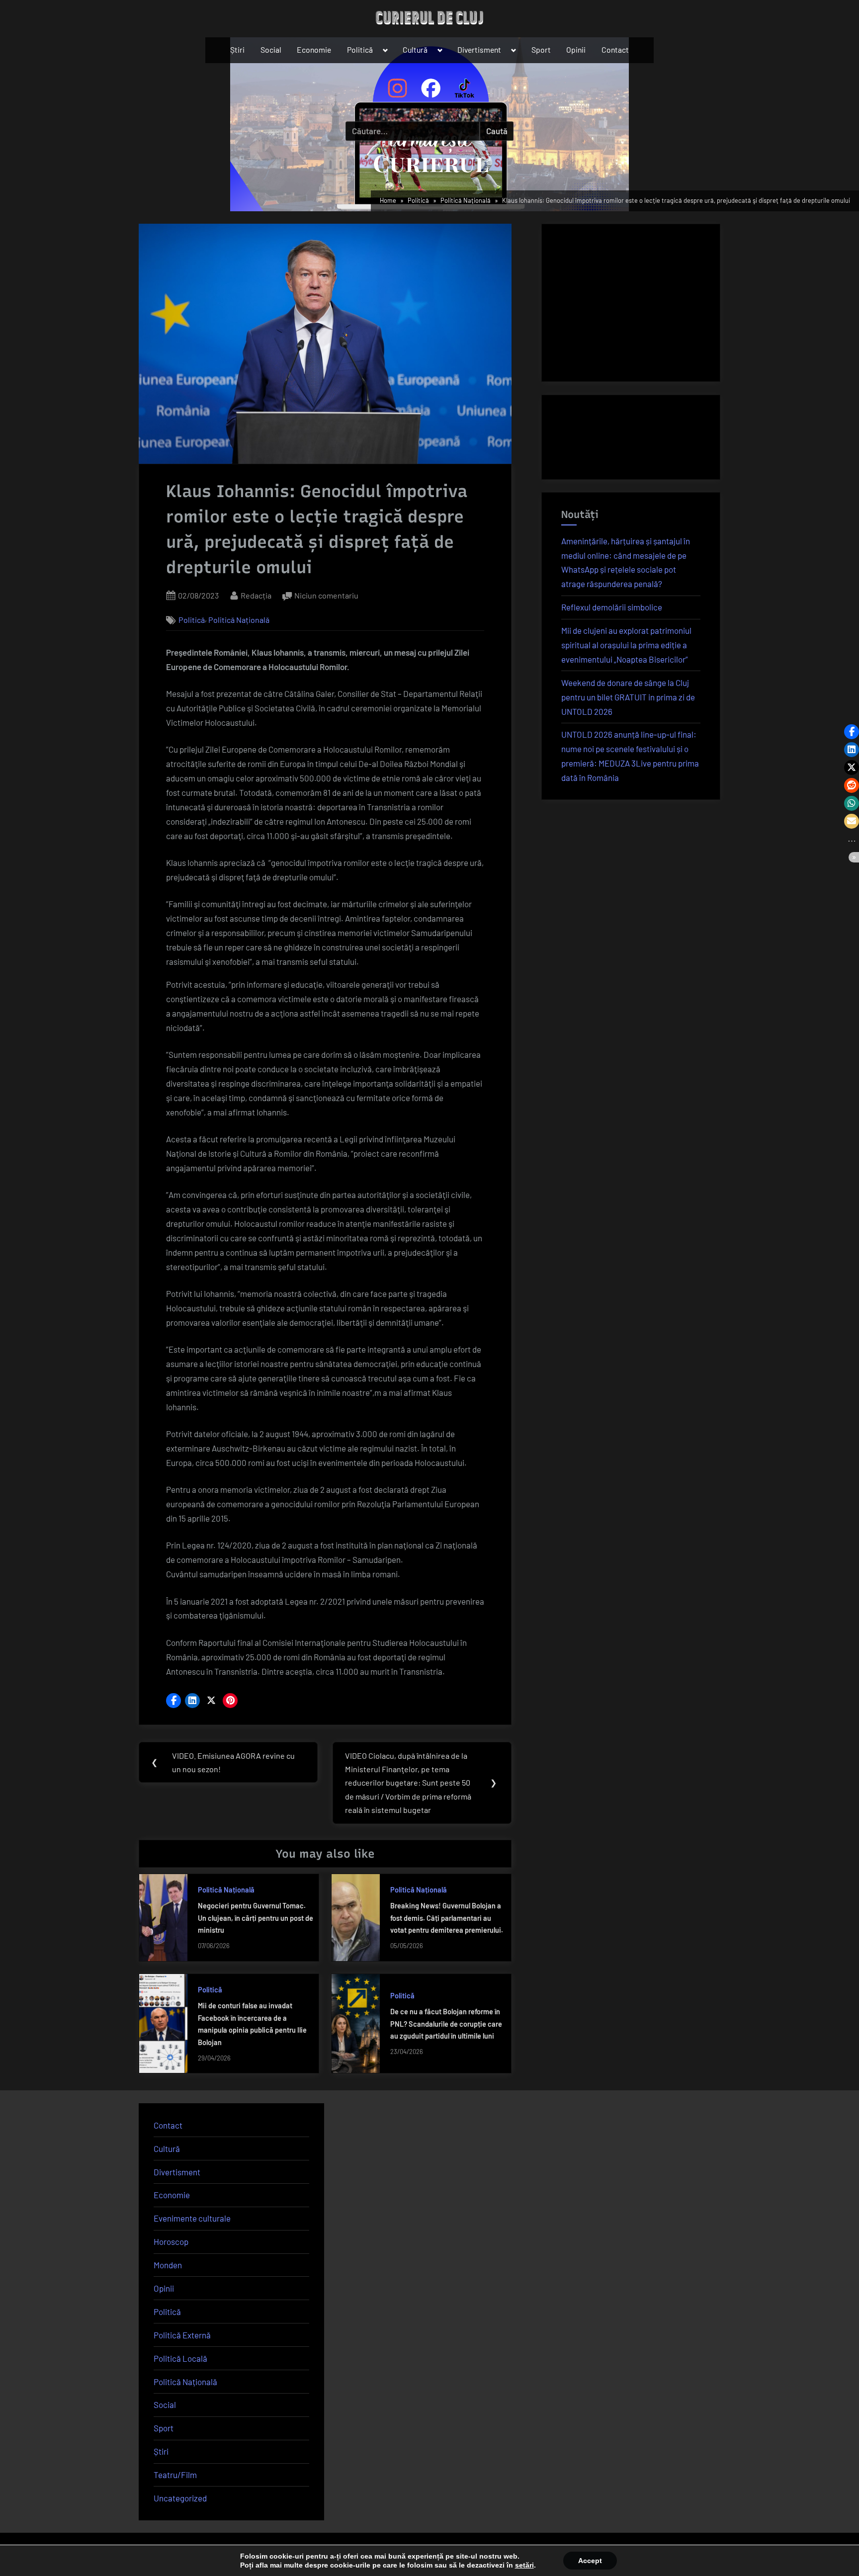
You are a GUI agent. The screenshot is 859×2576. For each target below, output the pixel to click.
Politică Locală (180, 2358)
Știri (237, 49)
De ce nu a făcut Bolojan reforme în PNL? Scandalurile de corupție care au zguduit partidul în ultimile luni (446, 2024)
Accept (590, 2561)
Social (271, 49)
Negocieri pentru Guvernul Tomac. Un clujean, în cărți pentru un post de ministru (256, 1918)
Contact (615, 49)
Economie (314, 49)
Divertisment (479, 49)
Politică (360, 49)
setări (524, 2565)
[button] (173, 1701)
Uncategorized (180, 2498)
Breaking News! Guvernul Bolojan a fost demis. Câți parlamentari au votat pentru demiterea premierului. (447, 1918)
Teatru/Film (175, 2475)
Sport (541, 49)
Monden (168, 2265)
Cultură (415, 49)
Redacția (256, 595)
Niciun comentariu (326, 596)
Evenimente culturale (192, 2218)
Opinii (576, 49)
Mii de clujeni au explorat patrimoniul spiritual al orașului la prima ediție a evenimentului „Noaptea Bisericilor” (626, 645)
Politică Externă (182, 2335)
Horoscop (171, 2241)
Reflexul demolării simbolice (612, 607)
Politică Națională (239, 620)
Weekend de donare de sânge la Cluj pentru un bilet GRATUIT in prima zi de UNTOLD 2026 (628, 697)
